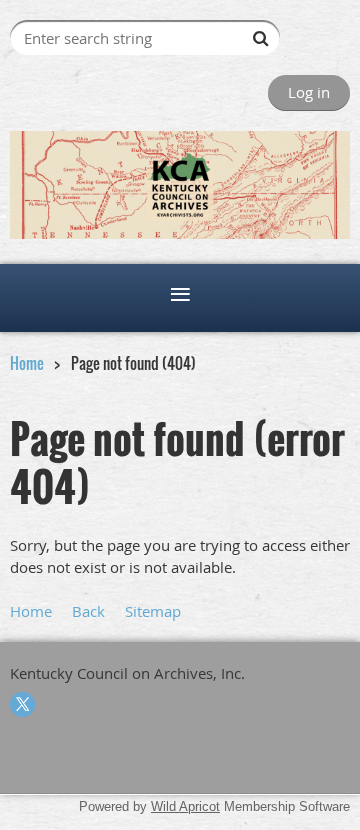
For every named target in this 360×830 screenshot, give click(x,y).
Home (27, 363)
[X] (22, 704)
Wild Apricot (185, 806)
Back (88, 611)
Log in (309, 92)
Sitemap (153, 611)
